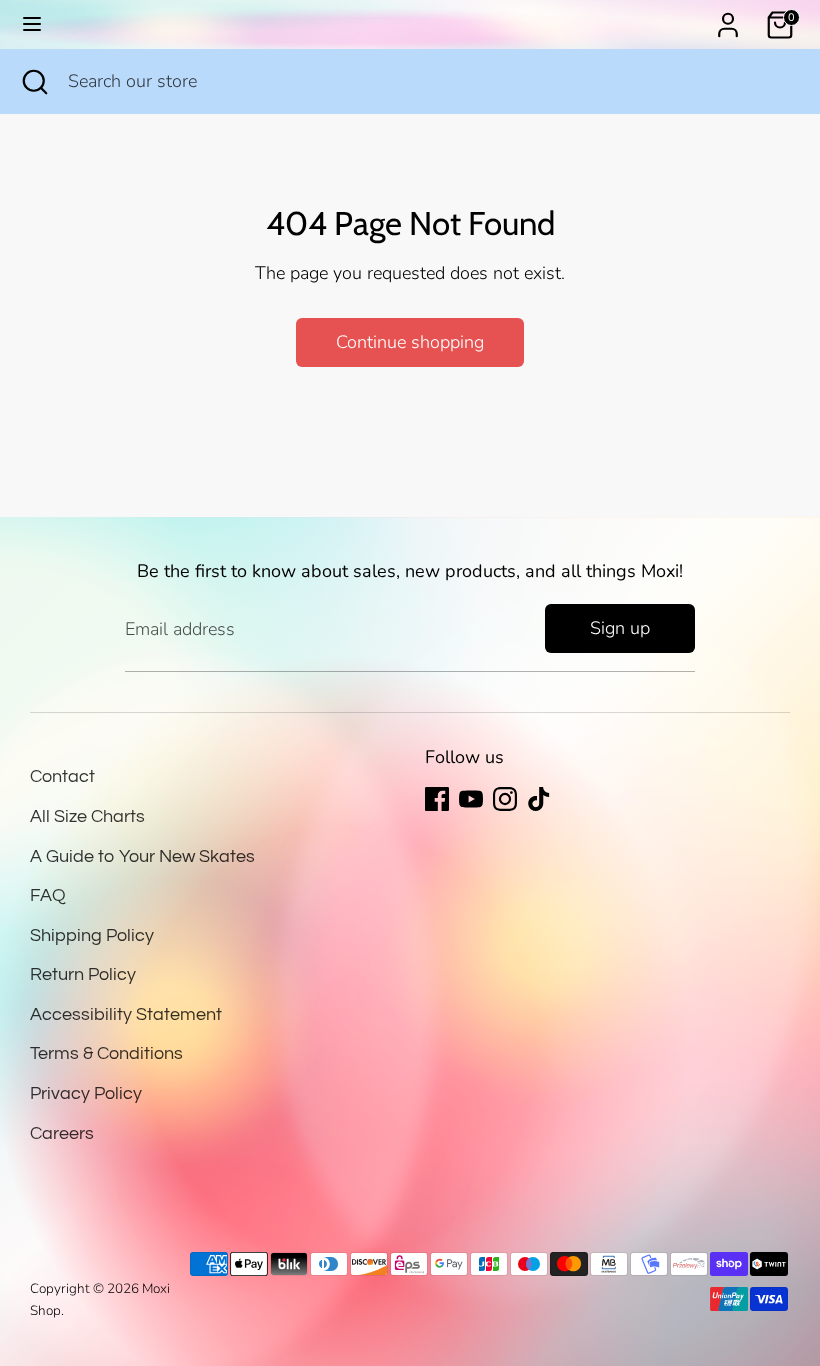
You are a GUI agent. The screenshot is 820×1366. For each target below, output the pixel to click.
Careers (62, 1133)
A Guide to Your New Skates (142, 856)
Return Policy (83, 974)
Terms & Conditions (106, 1053)
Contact (62, 776)
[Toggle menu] (32, 24)
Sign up (620, 628)
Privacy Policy (86, 1093)
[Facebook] (437, 799)
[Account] (728, 19)
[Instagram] (505, 799)
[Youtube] (471, 799)
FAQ (48, 895)
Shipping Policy (92, 935)
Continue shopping (410, 342)
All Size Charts (87, 816)
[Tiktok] (539, 799)
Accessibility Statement (126, 1014)
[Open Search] (34, 81)
